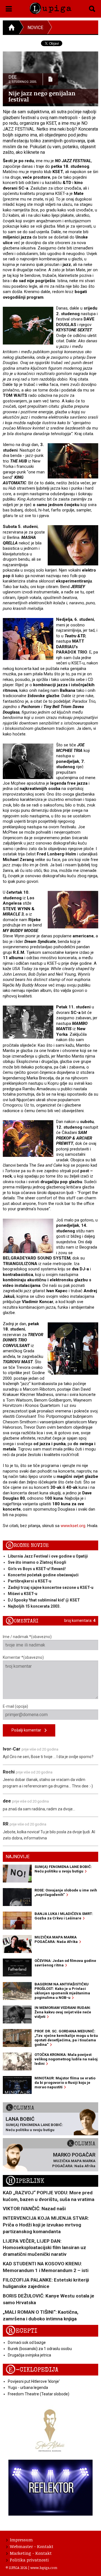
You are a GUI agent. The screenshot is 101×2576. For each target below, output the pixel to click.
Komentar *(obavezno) (23, 1657)
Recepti (21, 2331)
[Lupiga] (50, 7)
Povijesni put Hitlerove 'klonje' (34, 2381)
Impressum (21, 2540)
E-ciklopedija (32, 2370)
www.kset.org (73, 1526)
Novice (35, 28)
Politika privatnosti (29, 2560)
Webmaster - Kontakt (32, 2546)
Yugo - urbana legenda (28, 2388)
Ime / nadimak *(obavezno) (27, 1637)
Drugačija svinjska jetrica (29, 2355)
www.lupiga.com (44, 2568)
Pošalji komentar (28, 1730)
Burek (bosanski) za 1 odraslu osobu (40, 2349)
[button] (9, 8)
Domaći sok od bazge (27, 2343)
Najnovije (18, 1857)
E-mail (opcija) (15, 1706)
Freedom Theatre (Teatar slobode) (39, 2394)
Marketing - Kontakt (31, 2553)
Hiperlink (25, 2181)
